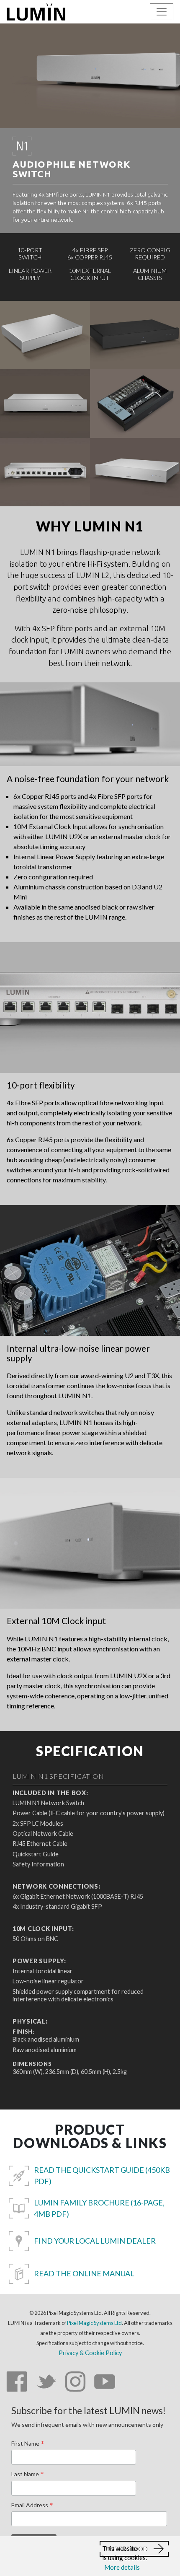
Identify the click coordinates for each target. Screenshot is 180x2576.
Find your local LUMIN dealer (95, 2241)
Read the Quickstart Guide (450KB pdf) (102, 2176)
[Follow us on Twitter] (46, 2383)
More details (122, 2567)
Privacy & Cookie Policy (90, 2353)
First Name (28, 2444)
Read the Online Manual (84, 2273)
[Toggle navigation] (162, 12)
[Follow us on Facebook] (17, 2383)
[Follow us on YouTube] (105, 2383)
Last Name (28, 2475)
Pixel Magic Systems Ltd (94, 2323)
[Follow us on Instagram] (75, 2383)
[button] (134, 2549)
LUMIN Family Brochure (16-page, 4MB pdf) (99, 2208)
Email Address (32, 2506)
